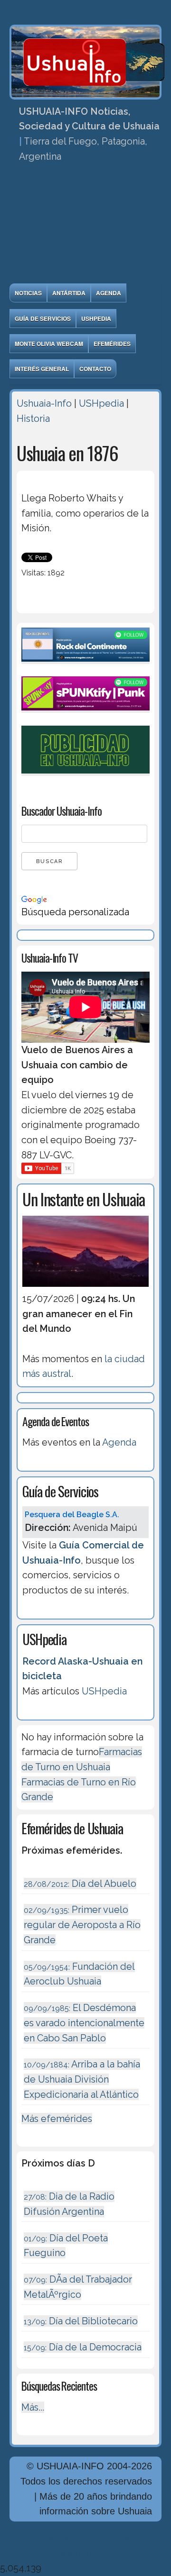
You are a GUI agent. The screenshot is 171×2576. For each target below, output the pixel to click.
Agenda (109, 293)
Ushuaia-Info (44, 403)
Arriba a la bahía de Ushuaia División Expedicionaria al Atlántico (82, 2079)
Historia (33, 419)
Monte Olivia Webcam (49, 344)
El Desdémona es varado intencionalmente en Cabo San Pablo (84, 2023)
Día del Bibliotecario (81, 2321)
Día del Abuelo (80, 1884)
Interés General (42, 369)
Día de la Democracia (83, 2347)
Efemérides (112, 344)
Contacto (95, 369)
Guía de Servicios (43, 319)
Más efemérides (57, 2119)
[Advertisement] (85, 226)
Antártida (69, 293)
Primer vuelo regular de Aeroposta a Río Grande (82, 1925)
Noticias (28, 293)
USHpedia (96, 319)
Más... (33, 2407)
